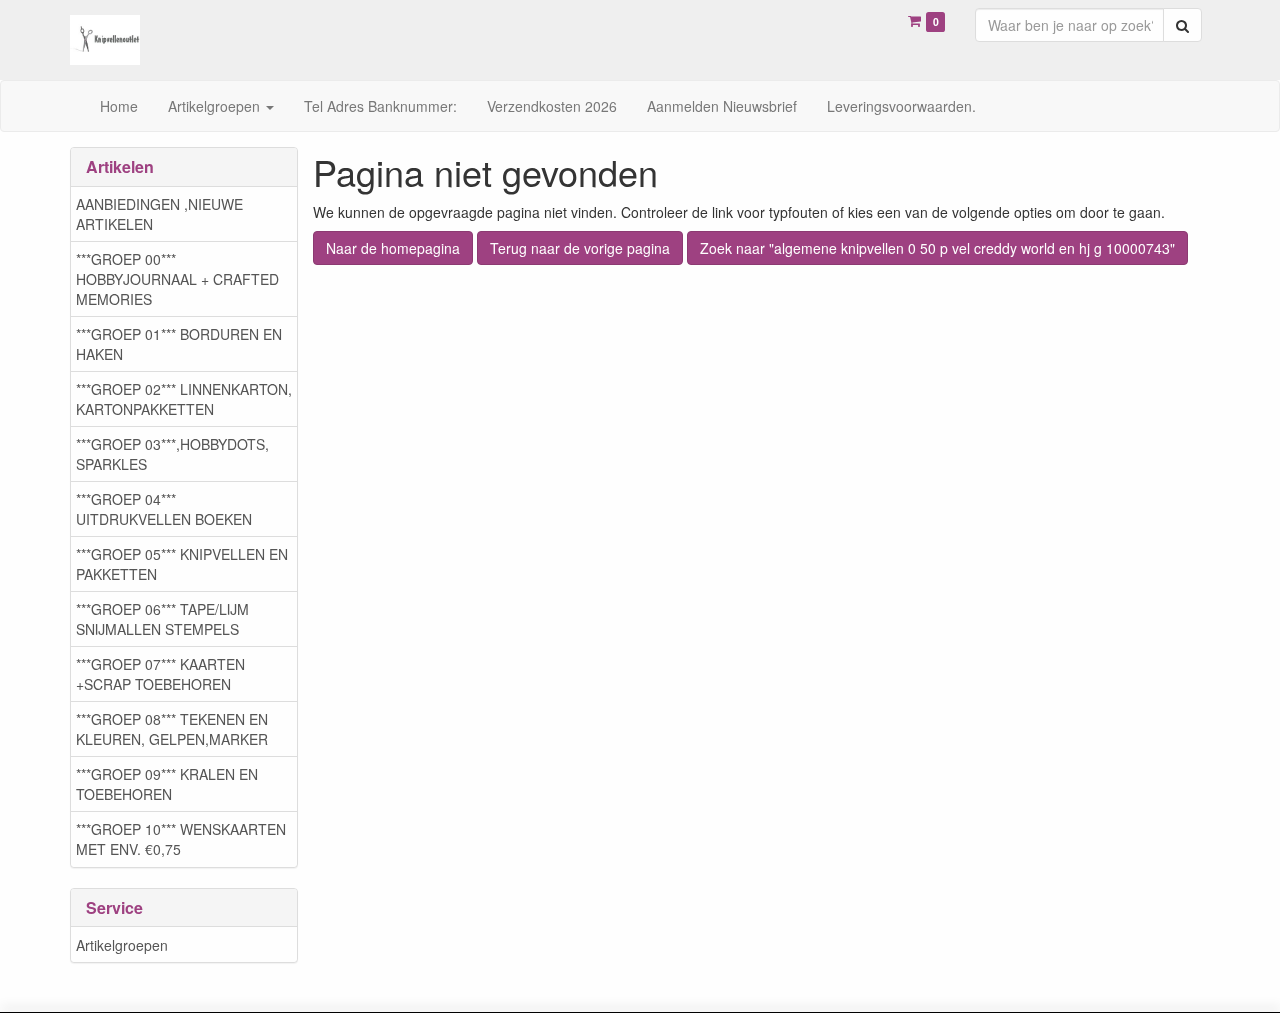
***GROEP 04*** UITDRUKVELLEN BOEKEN (164, 509)
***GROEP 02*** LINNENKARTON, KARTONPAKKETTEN (184, 399)
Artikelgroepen (122, 945)
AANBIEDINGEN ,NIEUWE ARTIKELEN (159, 214)
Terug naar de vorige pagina (580, 248)
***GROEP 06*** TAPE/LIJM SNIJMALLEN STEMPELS (162, 619)
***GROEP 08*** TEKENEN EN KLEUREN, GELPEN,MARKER (172, 729)
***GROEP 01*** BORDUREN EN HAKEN (179, 344)
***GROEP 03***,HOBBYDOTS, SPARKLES (172, 454)
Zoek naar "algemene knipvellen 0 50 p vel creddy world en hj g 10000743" (937, 248)
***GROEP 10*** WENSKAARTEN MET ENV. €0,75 (181, 839)
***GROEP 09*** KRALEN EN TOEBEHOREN (167, 784)
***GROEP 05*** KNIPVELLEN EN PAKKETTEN (182, 564)
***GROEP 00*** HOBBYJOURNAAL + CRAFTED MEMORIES (177, 279)
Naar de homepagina (393, 248)
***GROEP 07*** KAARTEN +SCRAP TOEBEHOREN (160, 674)
